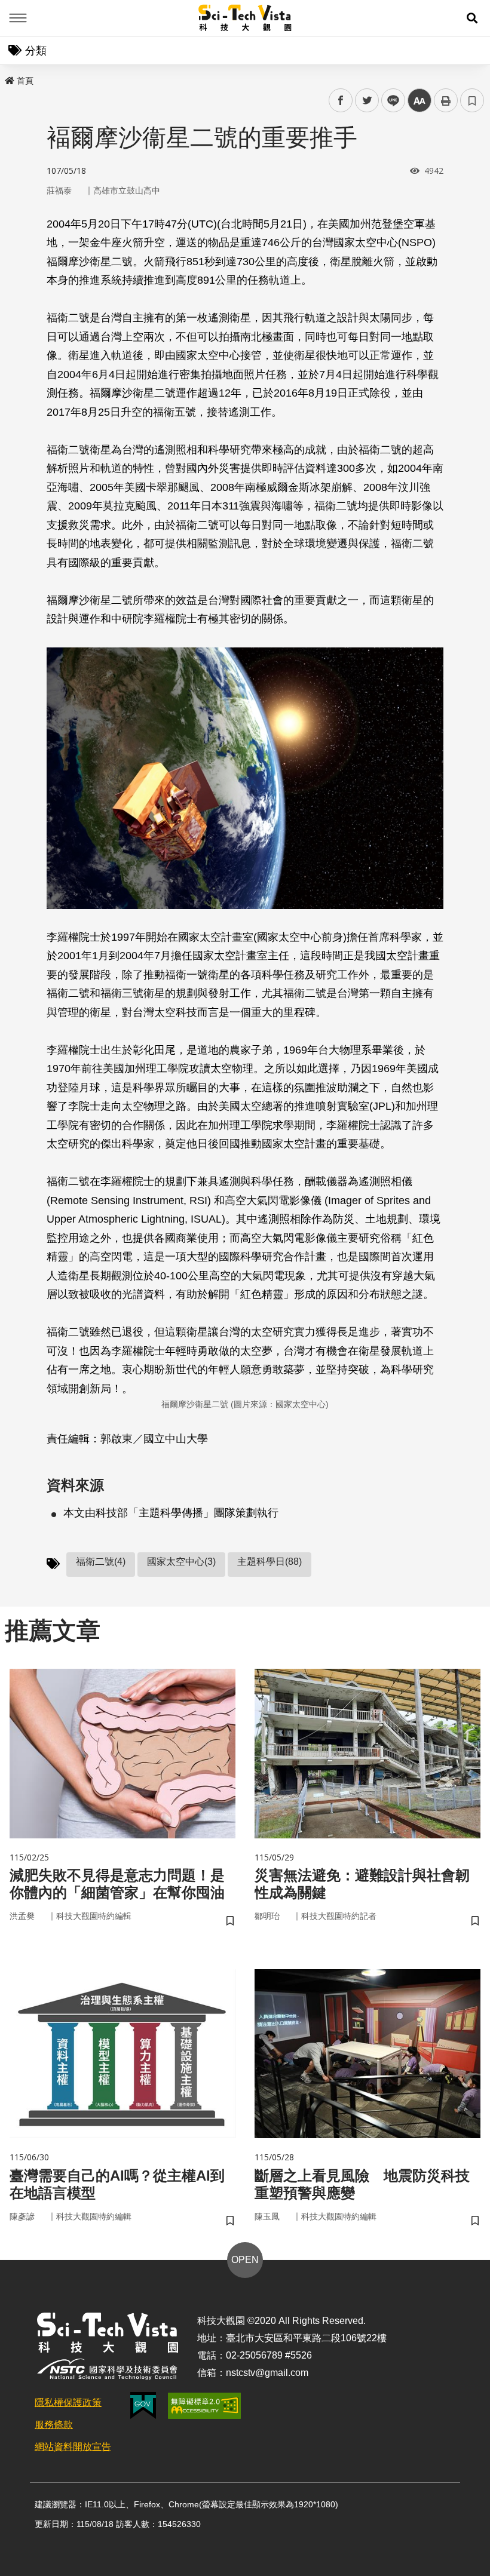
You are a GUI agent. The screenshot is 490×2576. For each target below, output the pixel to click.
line (390, 101)
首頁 (25, 81)
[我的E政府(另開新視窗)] (143, 2405)
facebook (341, 101)
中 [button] (419, 101)
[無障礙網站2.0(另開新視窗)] (204, 2406)
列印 (446, 100)
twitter (367, 101)
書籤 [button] (472, 100)
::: (8, 78)
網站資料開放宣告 (73, 2447)
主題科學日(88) (269, 1562)
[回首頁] (245, 18)
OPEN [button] (245, 2260)
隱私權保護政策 (68, 2402)
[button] (472, 18)
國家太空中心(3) (181, 1562)
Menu (18, 18)
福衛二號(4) (101, 1562)
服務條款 (54, 2425)
